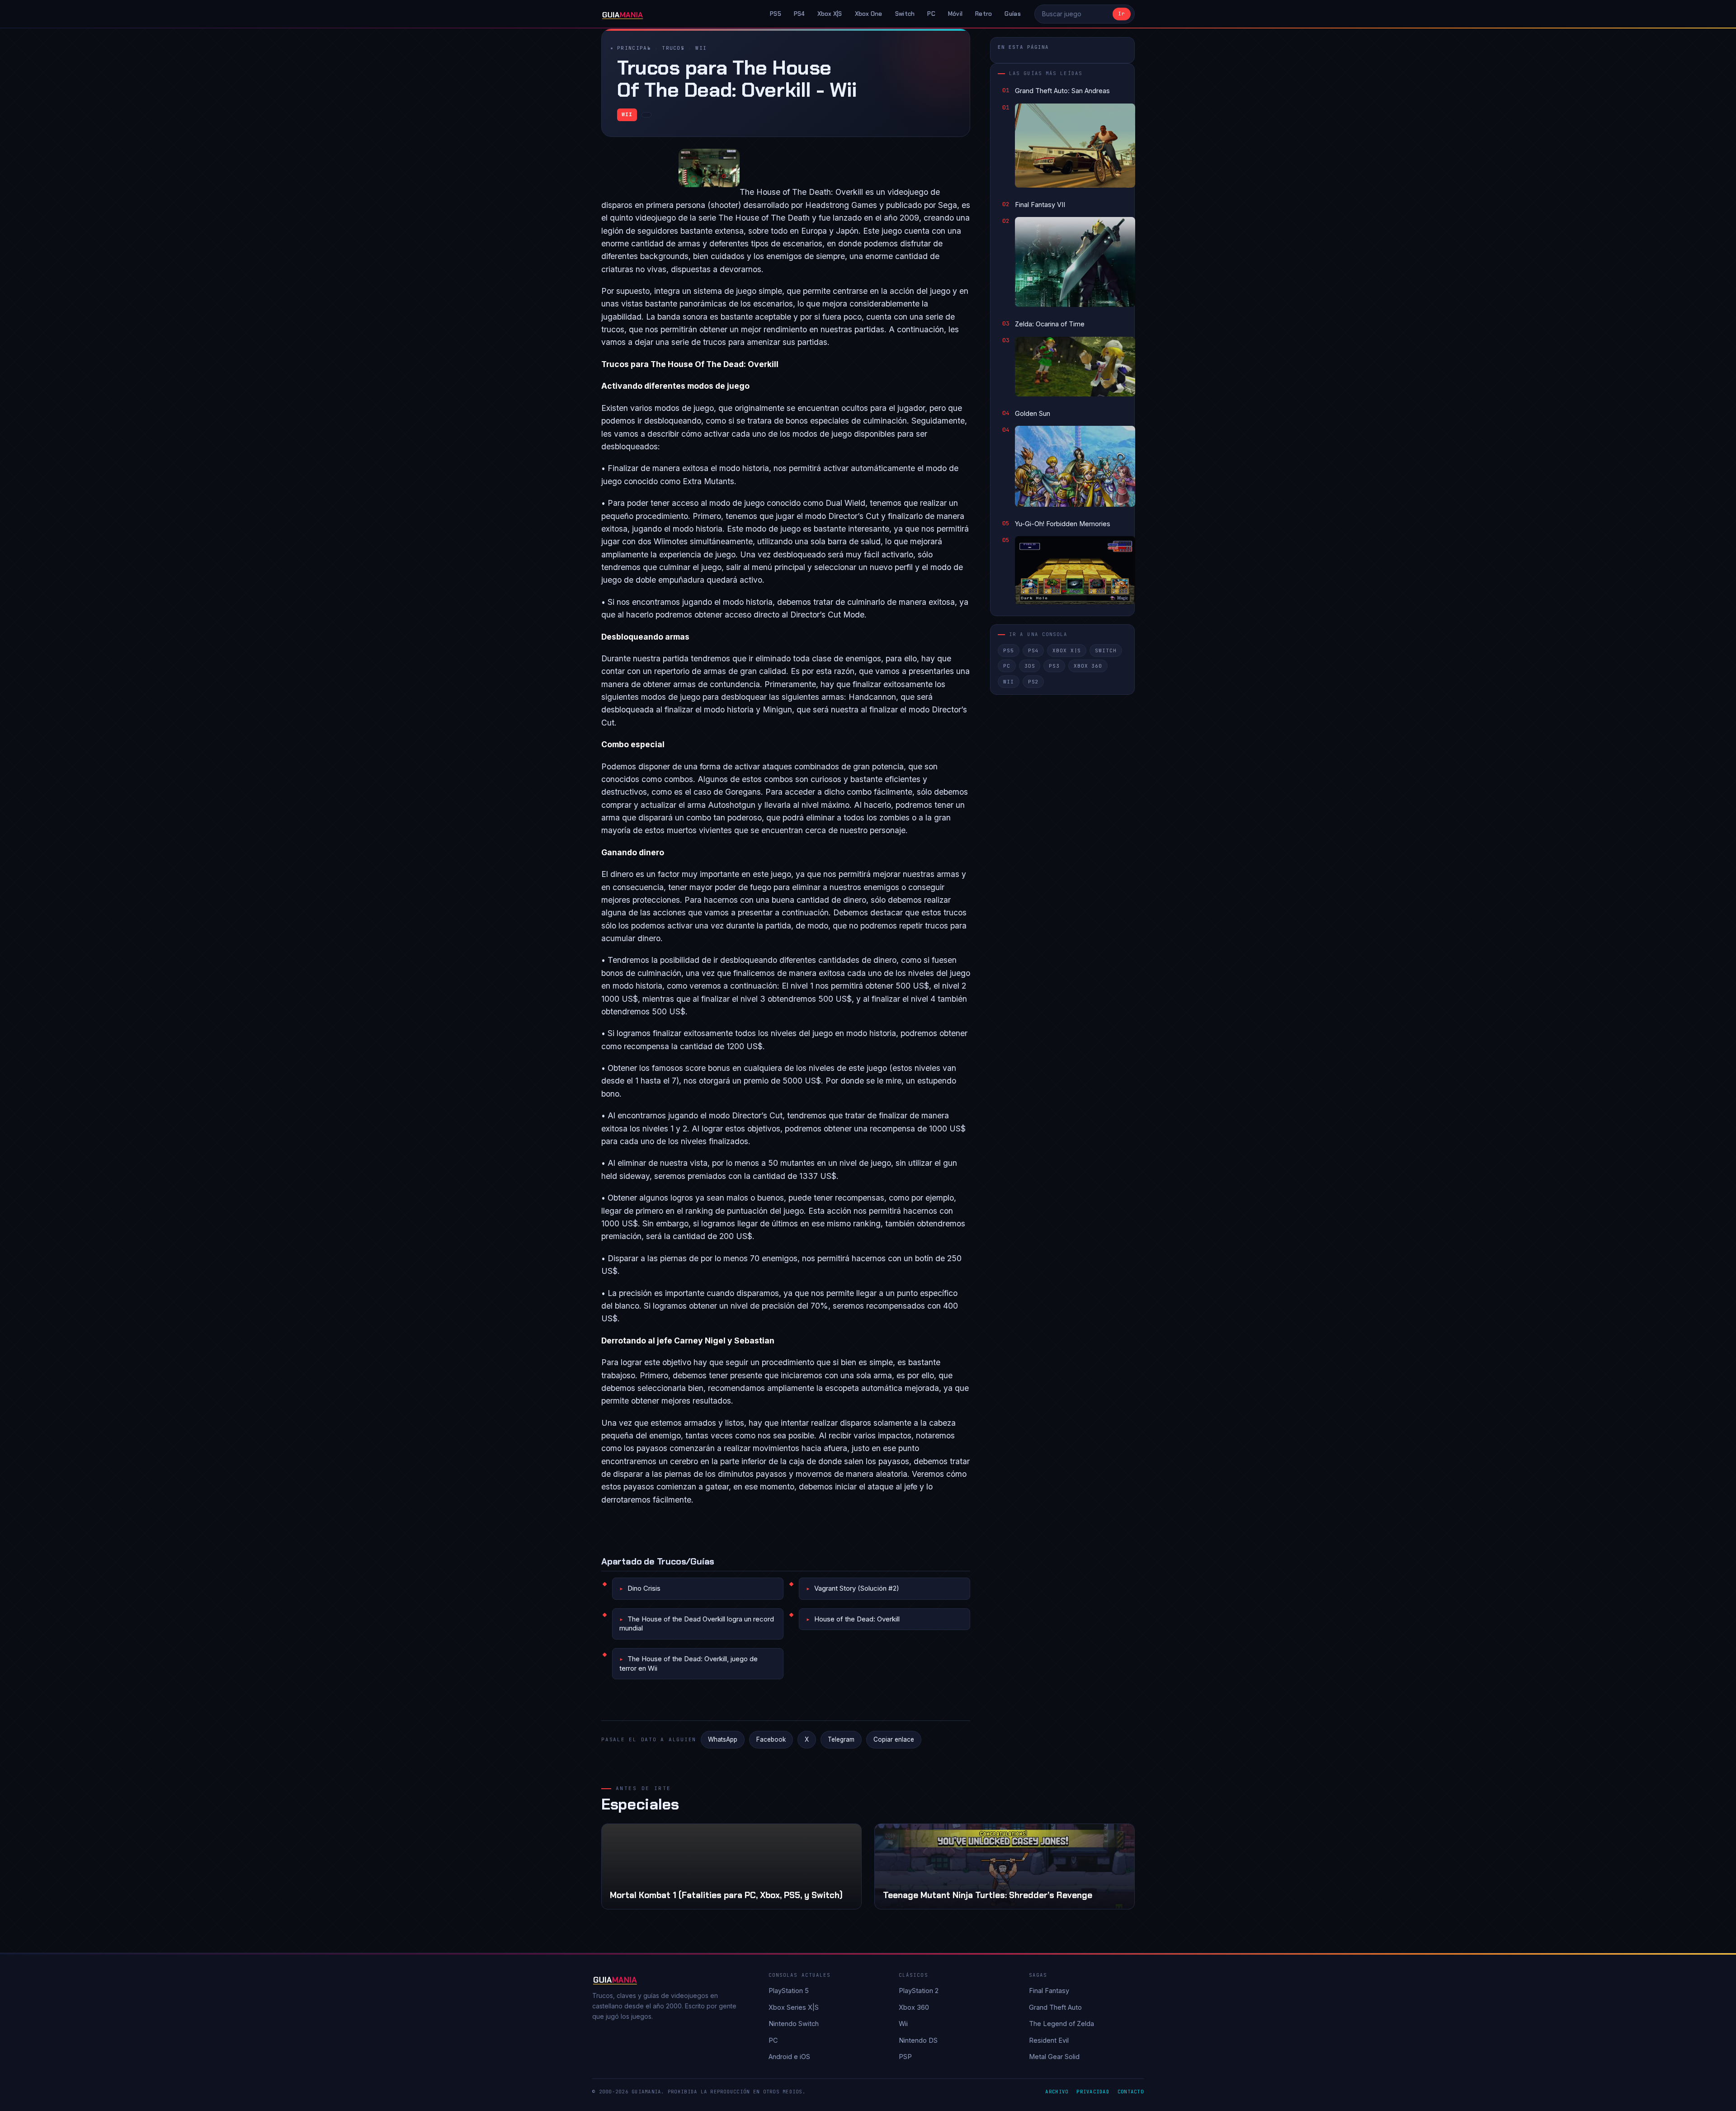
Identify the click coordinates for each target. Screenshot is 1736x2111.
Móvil (955, 14)
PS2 (1033, 682)
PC (931, 14)
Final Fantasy (1049, 1991)
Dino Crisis (644, 1588)
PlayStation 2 (919, 1991)
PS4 (799, 14)
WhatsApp (723, 1739)
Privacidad (1093, 2092)
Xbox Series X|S (794, 2007)
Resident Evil (1049, 2040)
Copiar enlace (894, 1739)
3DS (1030, 666)
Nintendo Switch (794, 2024)
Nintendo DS (918, 2040)
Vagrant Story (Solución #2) (857, 1588)
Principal (634, 48)
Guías (1012, 14)
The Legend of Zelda (1061, 2024)
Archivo (1057, 2092)
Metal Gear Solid (1054, 2057)
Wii (701, 48)
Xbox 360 (1088, 666)
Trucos (673, 48)
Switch (905, 14)
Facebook (771, 1739)
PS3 (1054, 666)
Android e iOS (789, 2057)
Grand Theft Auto (1055, 2007)
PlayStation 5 (789, 1991)
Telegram (841, 1739)
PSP (905, 2057)
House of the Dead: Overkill (857, 1619)
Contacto (1131, 2092)
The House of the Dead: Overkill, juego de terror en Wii (689, 1663)
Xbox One (869, 14)
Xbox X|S (830, 14)
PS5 (776, 14)
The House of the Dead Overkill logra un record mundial (697, 1623)
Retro (984, 14)
